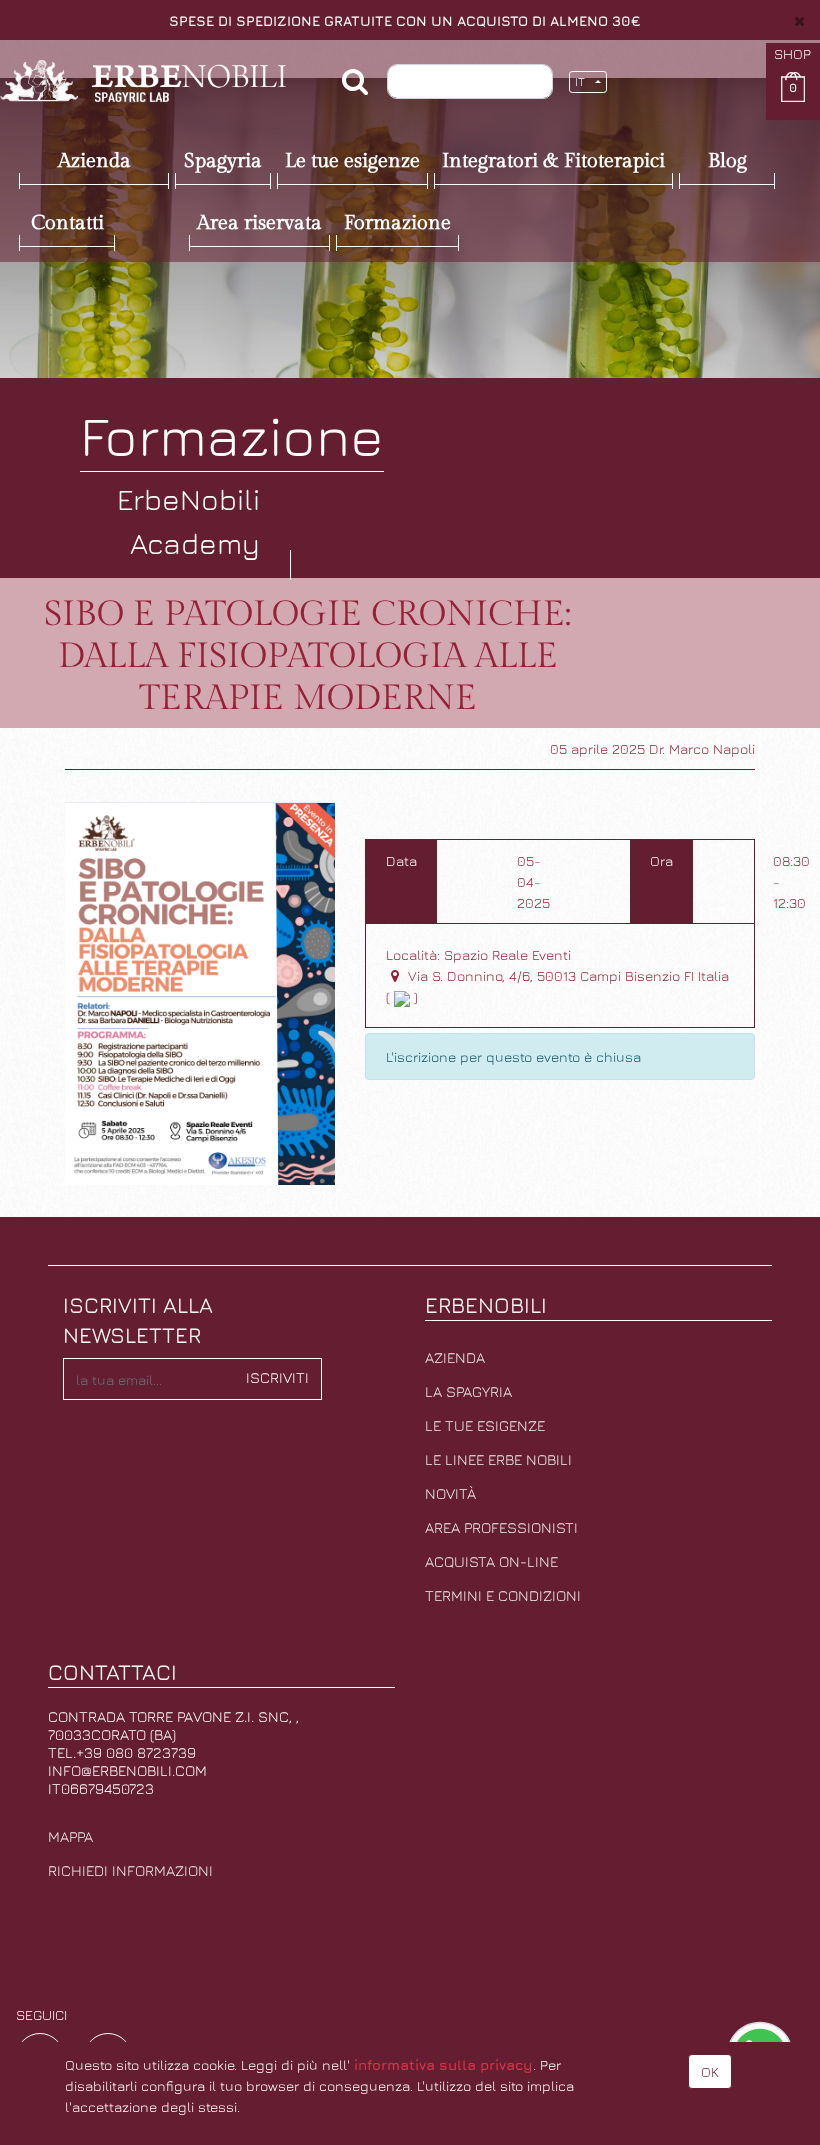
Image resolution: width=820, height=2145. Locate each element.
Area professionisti (501, 1527)
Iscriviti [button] (277, 1377)
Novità (450, 1493)
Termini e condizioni (503, 1595)
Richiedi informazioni (130, 1870)
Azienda (455, 1357)
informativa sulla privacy (443, 2064)
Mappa (70, 1836)
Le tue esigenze (485, 1425)
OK (710, 2071)
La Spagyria (468, 1391)
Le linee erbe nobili (498, 1459)
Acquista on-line (491, 1561)
